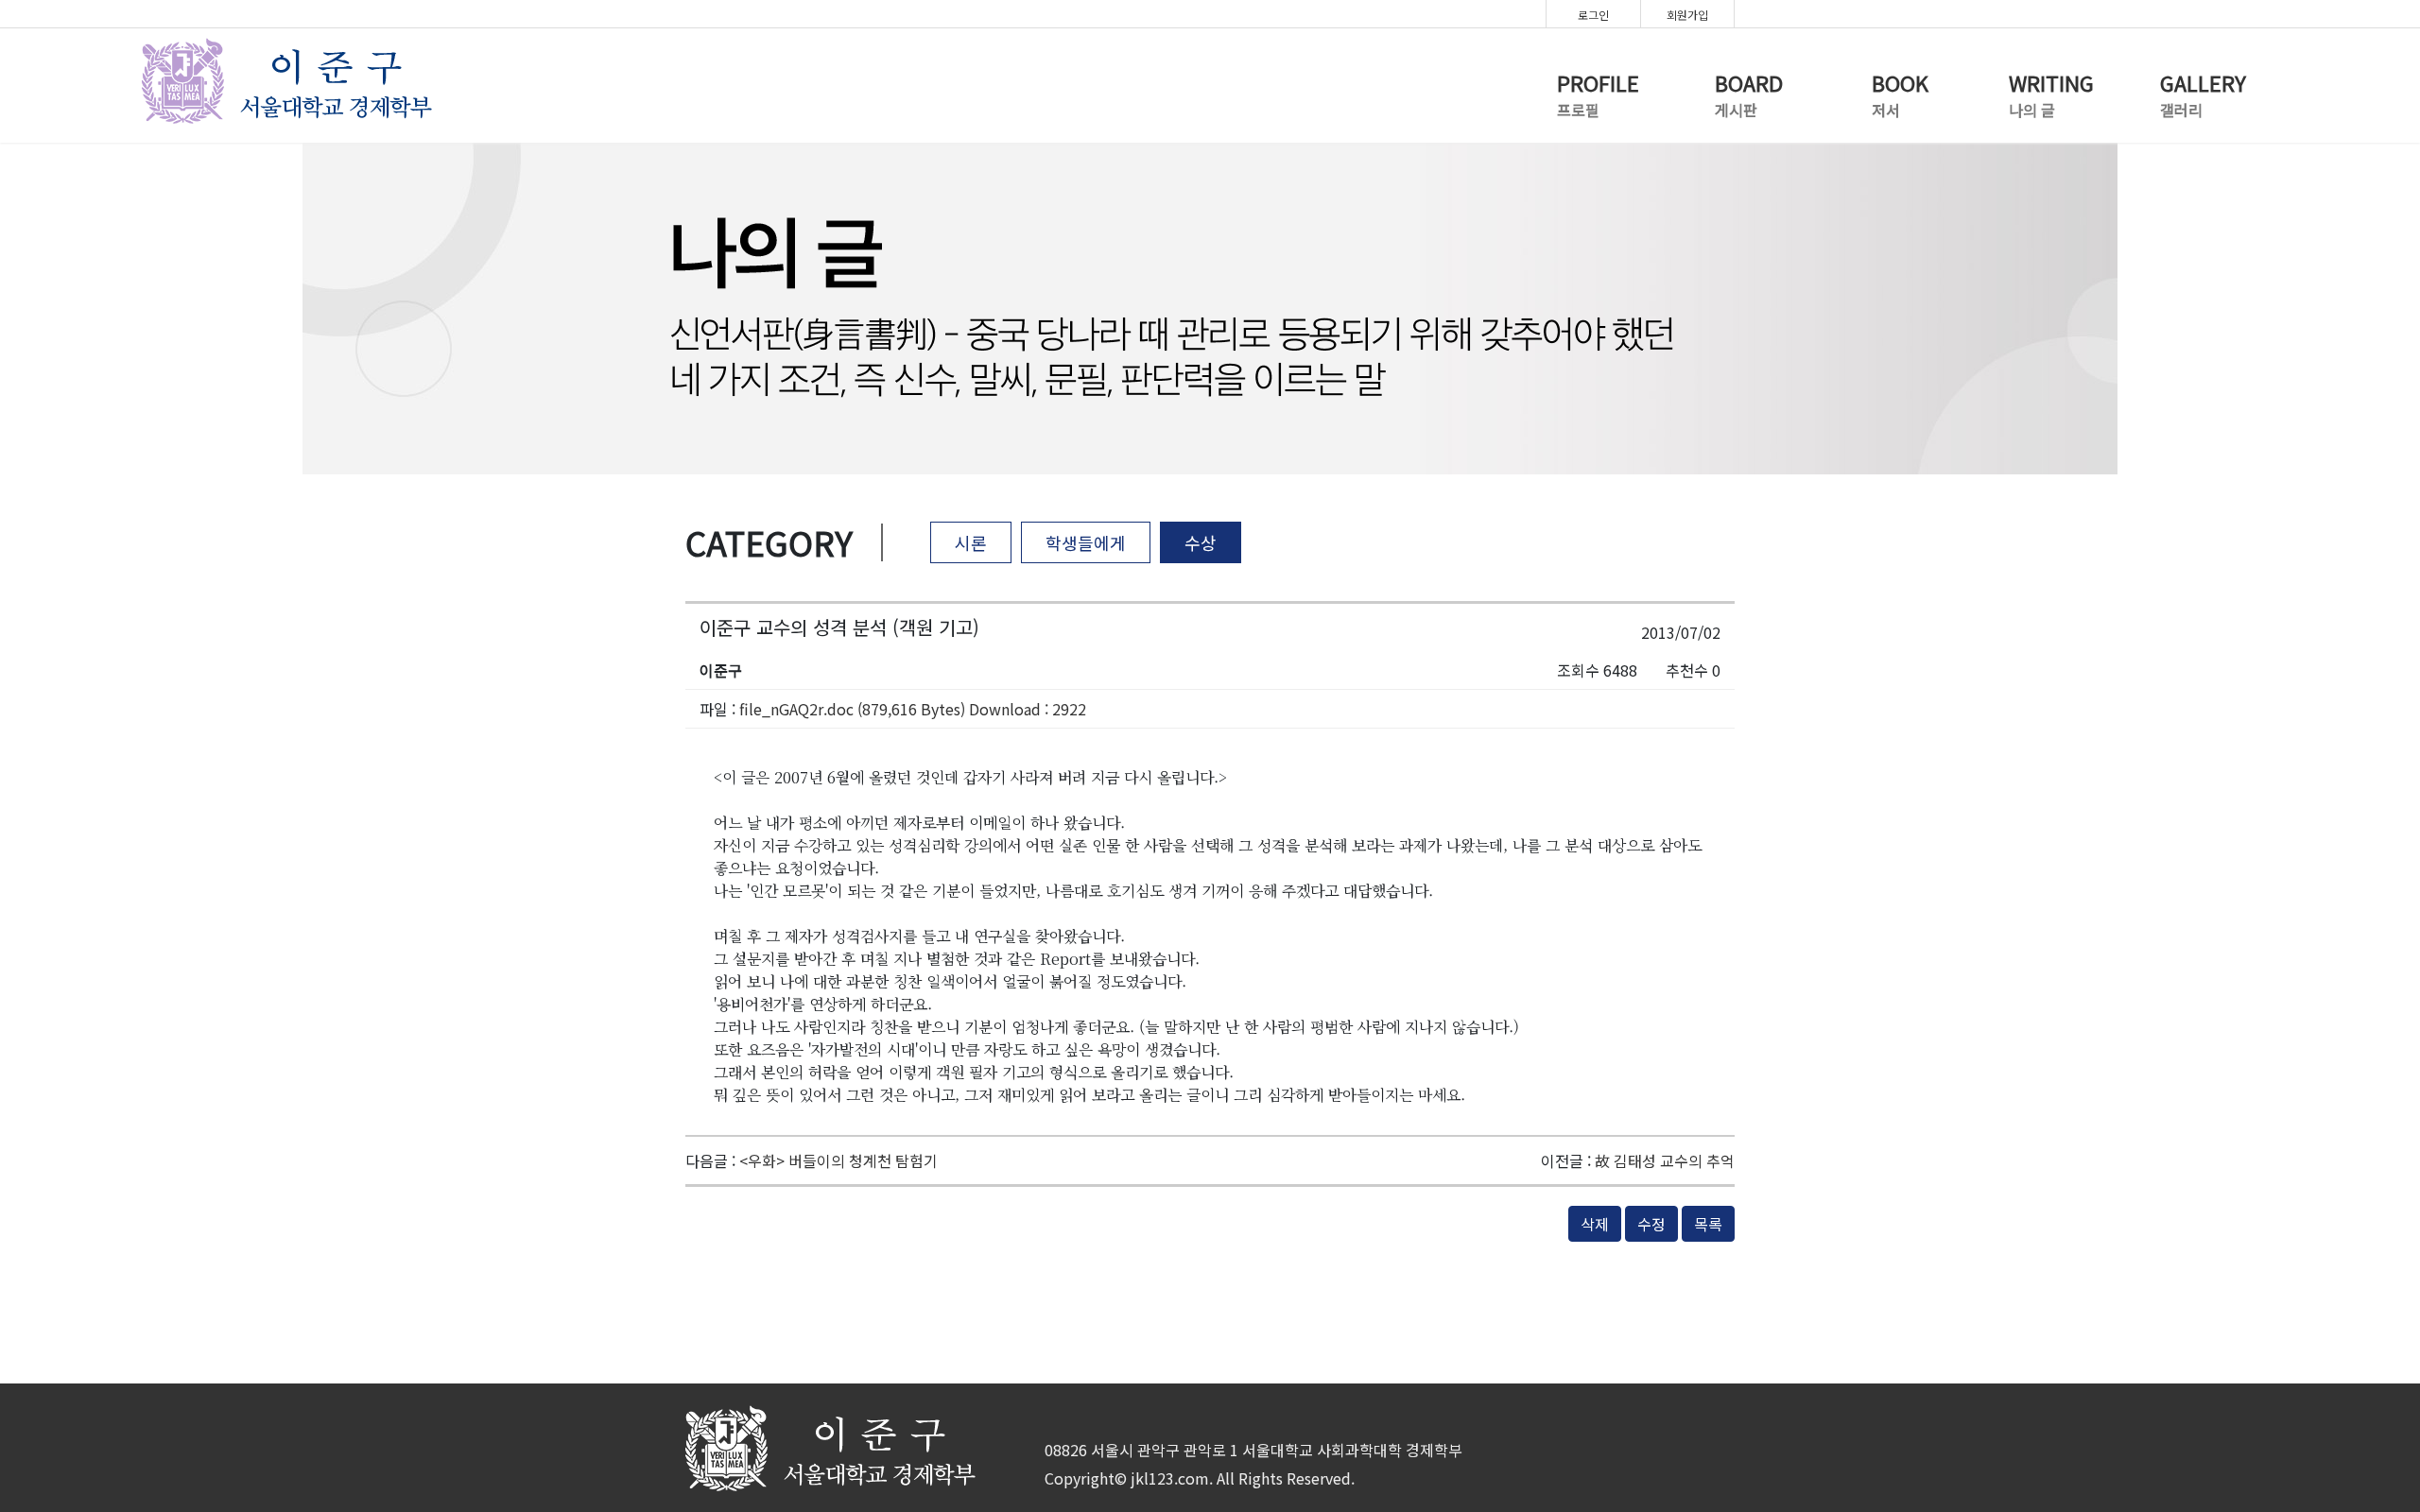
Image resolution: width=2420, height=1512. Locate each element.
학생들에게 (1086, 542)
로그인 (1593, 15)
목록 (1708, 1224)
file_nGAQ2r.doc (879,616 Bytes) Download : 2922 (913, 709)
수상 (1201, 542)
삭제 (1595, 1224)
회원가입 (1687, 15)
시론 (971, 542)
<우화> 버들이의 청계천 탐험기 (838, 1160)
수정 (1651, 1224)
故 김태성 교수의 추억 (1665, 1160)
